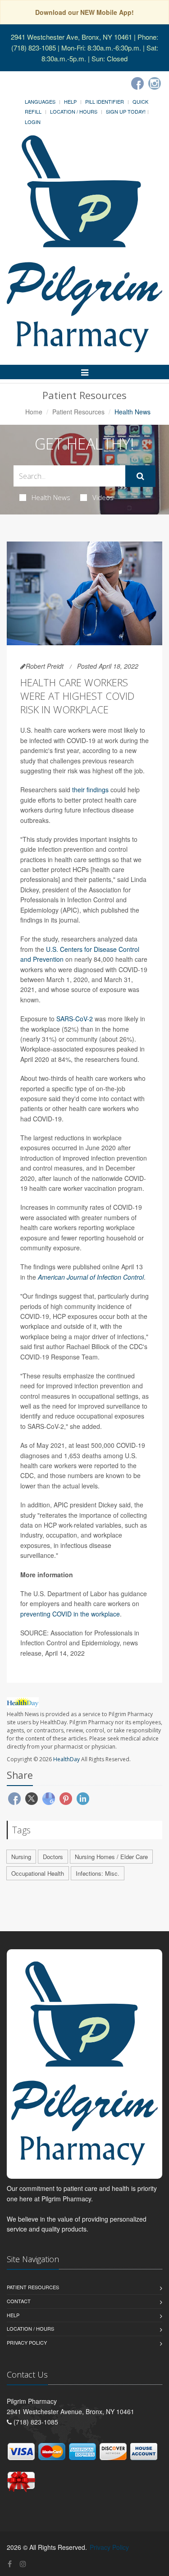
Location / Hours (74, 111)
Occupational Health (38, 1873)
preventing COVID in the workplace (70, 1614)
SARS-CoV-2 (75, 1019)
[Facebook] (137, 83)
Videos (103, 497)
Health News (51, 497)
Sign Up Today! (126, 111)
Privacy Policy (27, 2342)
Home (34, 412)
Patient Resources (78, 412)
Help (70, 101)
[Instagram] (155, 83)
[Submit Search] (140, 476)
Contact (19, 2301)
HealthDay (66, 1759)
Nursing (21, 1857)
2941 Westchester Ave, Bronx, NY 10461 (71, 37)
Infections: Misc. (98, 1873)
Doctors (53, 1857)
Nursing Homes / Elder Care (111, 1857)
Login (33, 122)
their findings (90, 790)
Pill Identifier (105, 101)
